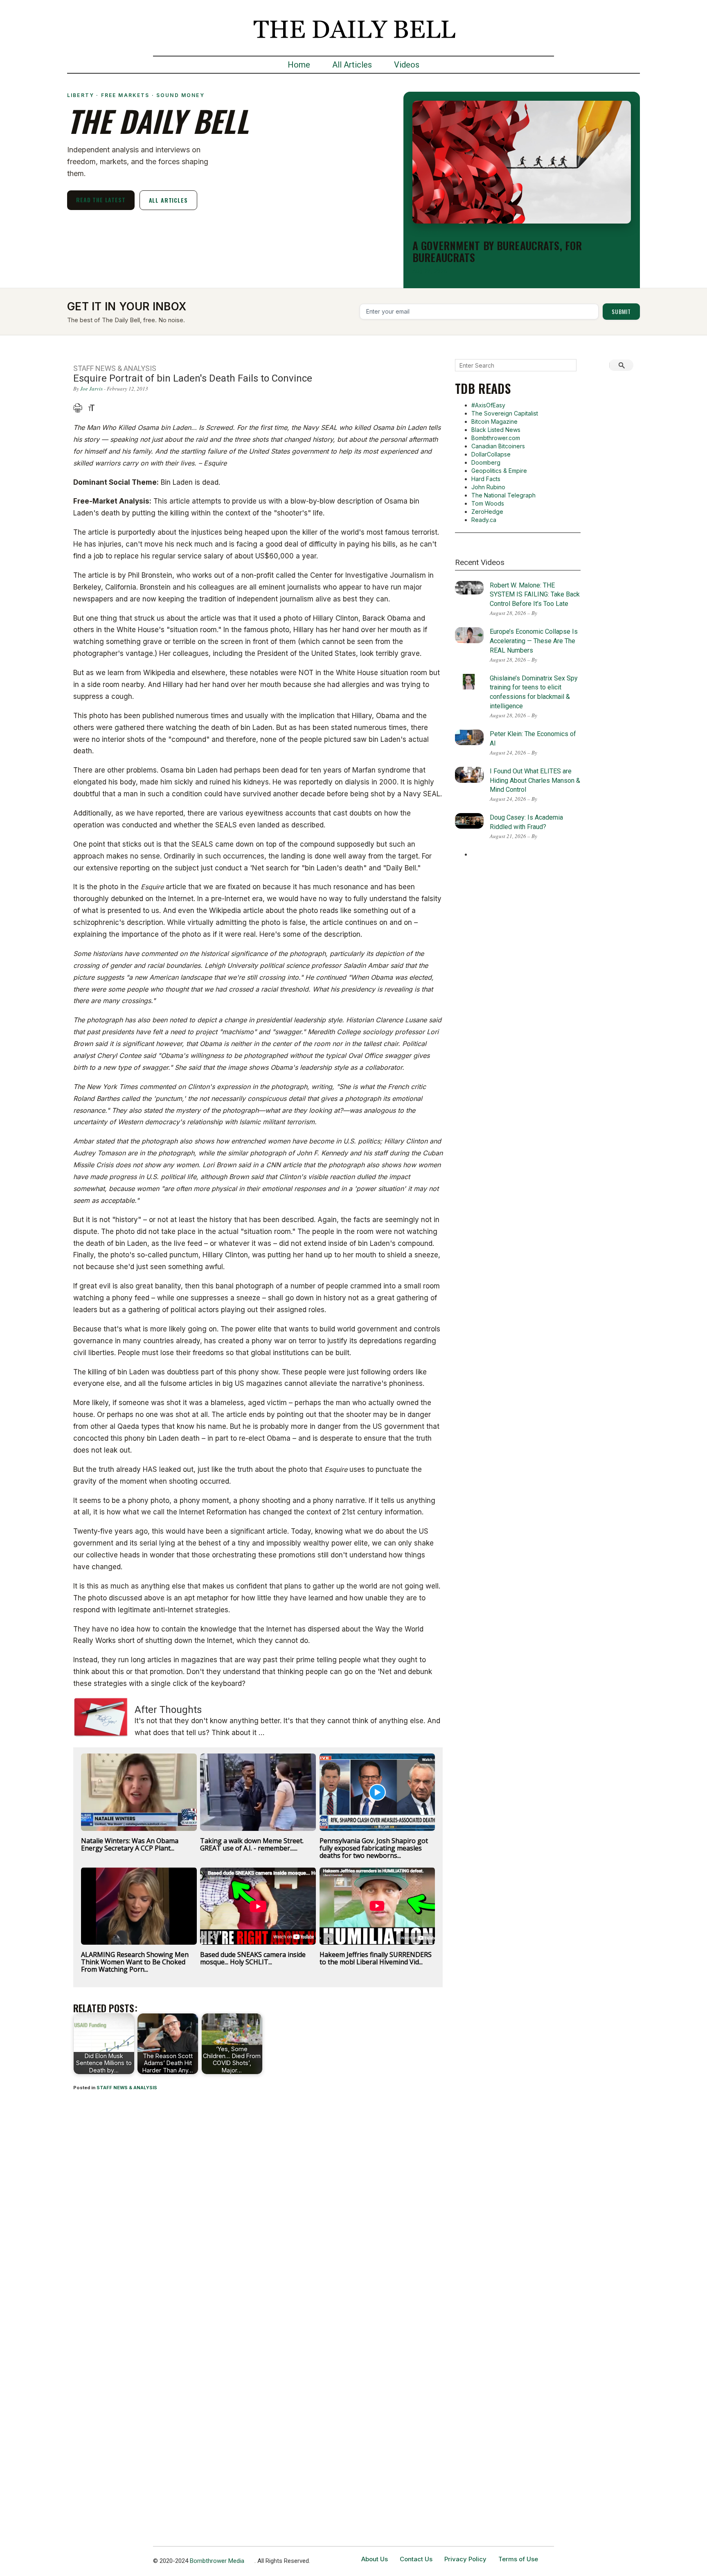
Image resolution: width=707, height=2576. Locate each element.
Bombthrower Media (217, 2561)
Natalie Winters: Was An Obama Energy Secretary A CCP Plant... (130, 1844)
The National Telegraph (503, 495)
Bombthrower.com (496, 438)
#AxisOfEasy (488, 405)
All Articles (352, 65)
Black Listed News (496, 430)
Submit (621, 311)
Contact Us (416, 2559)
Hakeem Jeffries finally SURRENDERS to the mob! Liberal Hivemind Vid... (376, 1958)
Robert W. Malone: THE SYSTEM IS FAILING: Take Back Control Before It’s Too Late (535, 595)
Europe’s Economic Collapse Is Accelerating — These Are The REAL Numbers (534, 641)
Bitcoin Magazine (494, 421)
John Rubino (488, 487)
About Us (375, 2559)
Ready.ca (484, 520)
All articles (168, 200)
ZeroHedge (487, 512)
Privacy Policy (465, 2559)
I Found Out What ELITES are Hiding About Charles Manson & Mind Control (535, 781)
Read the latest (101, 200)
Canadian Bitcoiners (498, 446)
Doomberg (486, 462)
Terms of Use (518, 2559)
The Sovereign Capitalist (505, 413)
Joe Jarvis (91, 389)
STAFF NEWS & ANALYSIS (127, 2088)
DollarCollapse (491, 454)
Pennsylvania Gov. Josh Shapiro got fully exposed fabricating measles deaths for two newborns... (374, 1848)
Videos (407, 65)
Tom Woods (488, 503)
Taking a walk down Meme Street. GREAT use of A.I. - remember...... (252, 1844)
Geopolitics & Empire (499, 471)
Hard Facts (486, 479)
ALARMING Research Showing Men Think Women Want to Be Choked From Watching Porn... (135, 1962)
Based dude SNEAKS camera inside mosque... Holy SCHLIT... (253, 1958)
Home (299, 65)
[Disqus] (258, 2205)
